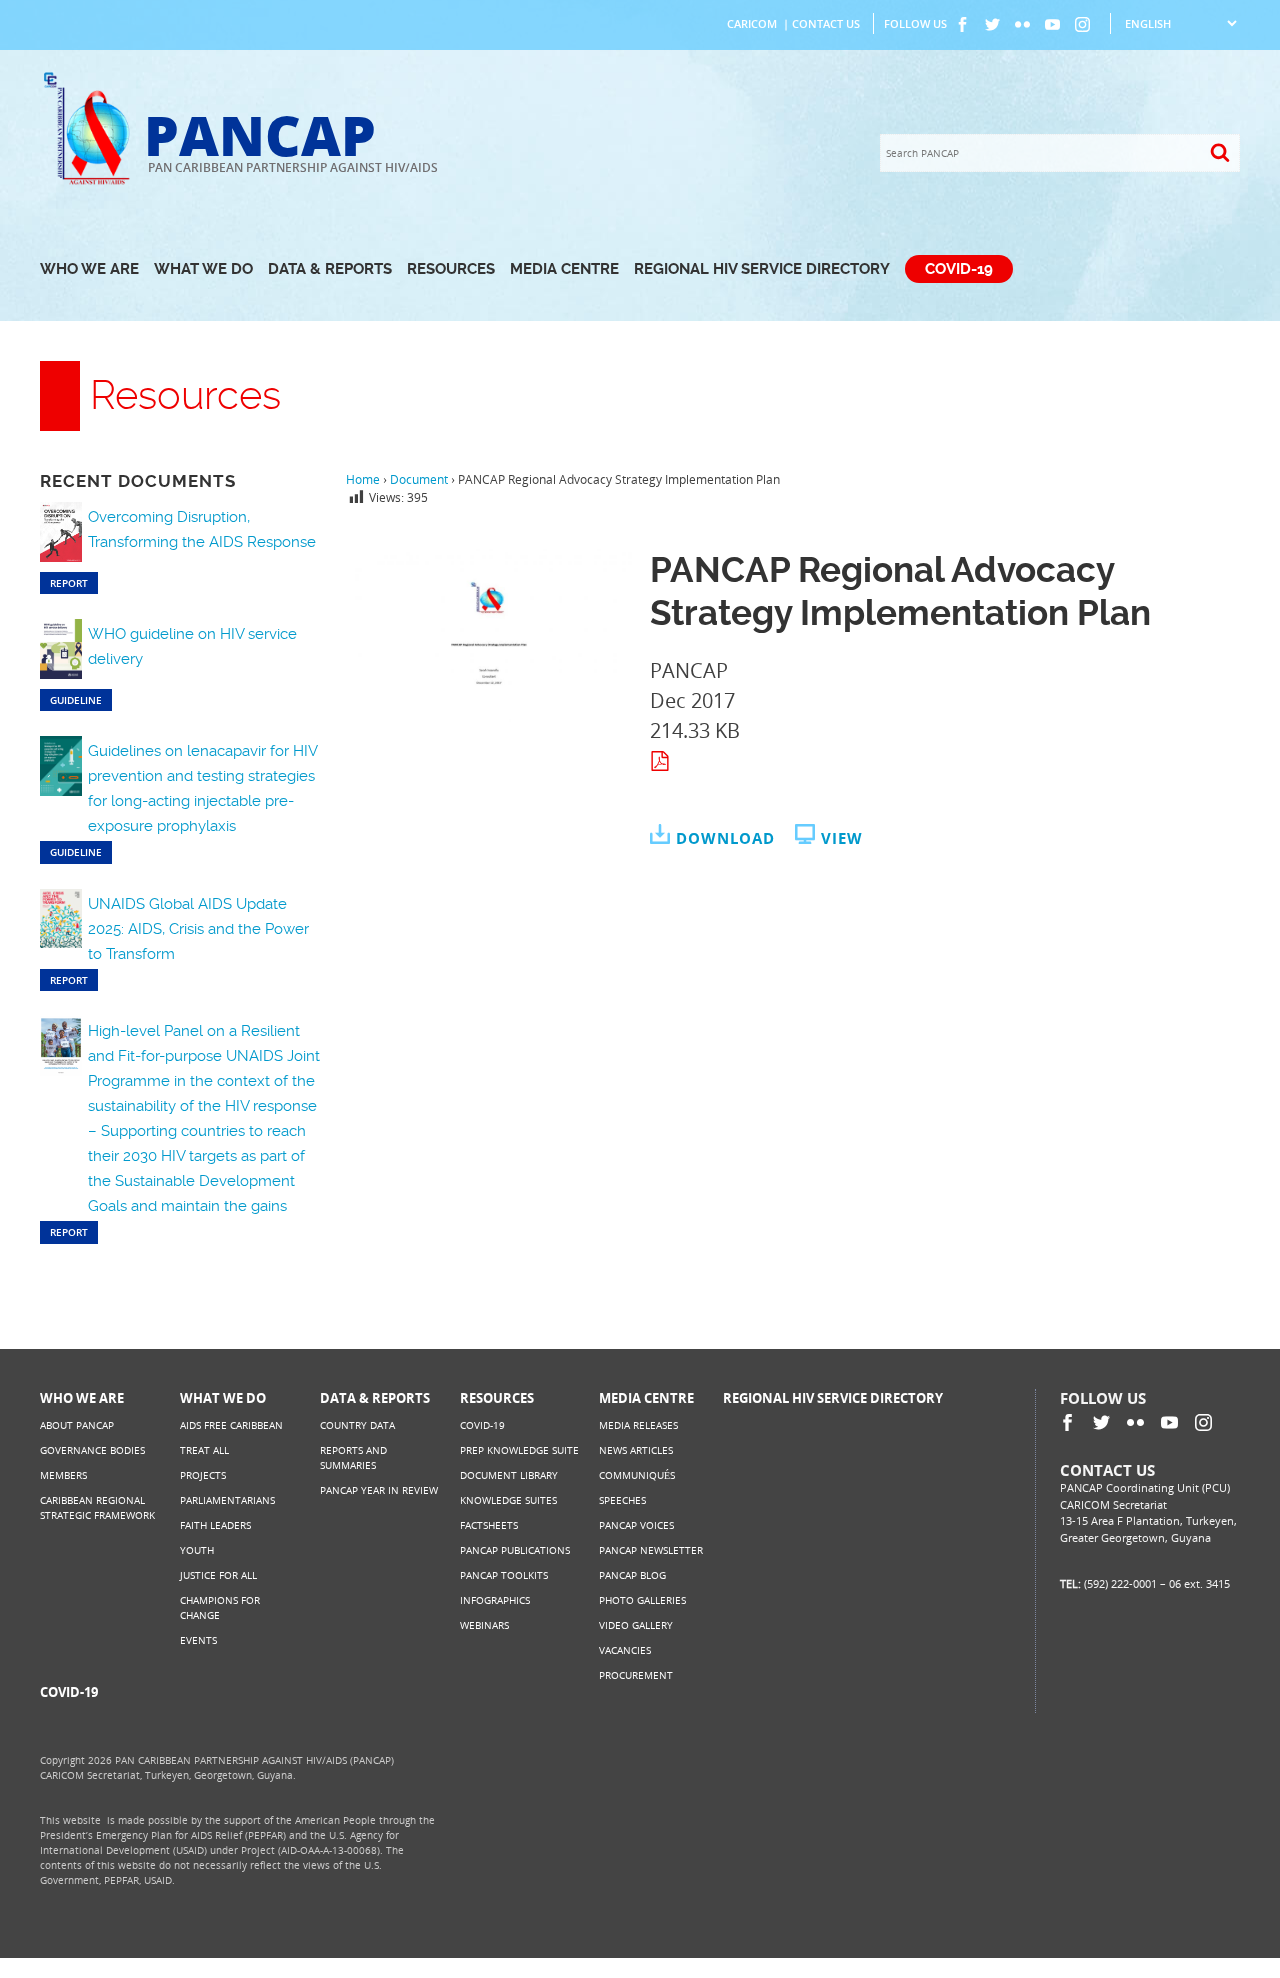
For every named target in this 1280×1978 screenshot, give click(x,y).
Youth (197, 1550)
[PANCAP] (92, 182)
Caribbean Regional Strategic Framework (97, 1507)
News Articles (636, 1450)
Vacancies (625, 1650)
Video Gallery (636, 1625)
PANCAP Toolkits (504, 1575)
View (842, 838)
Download (725, 838)
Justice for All (218, 1575)
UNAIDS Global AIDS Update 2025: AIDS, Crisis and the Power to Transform (198, 929)
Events (198, 1640)
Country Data (357, 1425)
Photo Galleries (642, 1600)
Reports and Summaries (353, 1457)
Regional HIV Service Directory (762, 269)
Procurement (636, 1675)
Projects (203, 1475)
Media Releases (638, 1425)
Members (63, 1475)
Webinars (484, 1625)
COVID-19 (959, 269)
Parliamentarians (227, 1500)
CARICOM (752, 23)
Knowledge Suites (508, 1500)
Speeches (622, 1500)
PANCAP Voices (636, 1525)
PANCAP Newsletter (651, 1550)
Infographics (495, 1600)
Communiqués (637, 1475)
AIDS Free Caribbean (231, 1425)
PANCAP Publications (515, 1550)
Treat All (204, 1450)
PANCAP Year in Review (379, 1490)
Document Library (509, 1475)
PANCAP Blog (632, 1575)
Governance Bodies (92, 1450)
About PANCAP (77, 1425)
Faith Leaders (215, 1525)
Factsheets (489, 1525)
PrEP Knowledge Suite (519, 1450)
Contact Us (826, 23)
